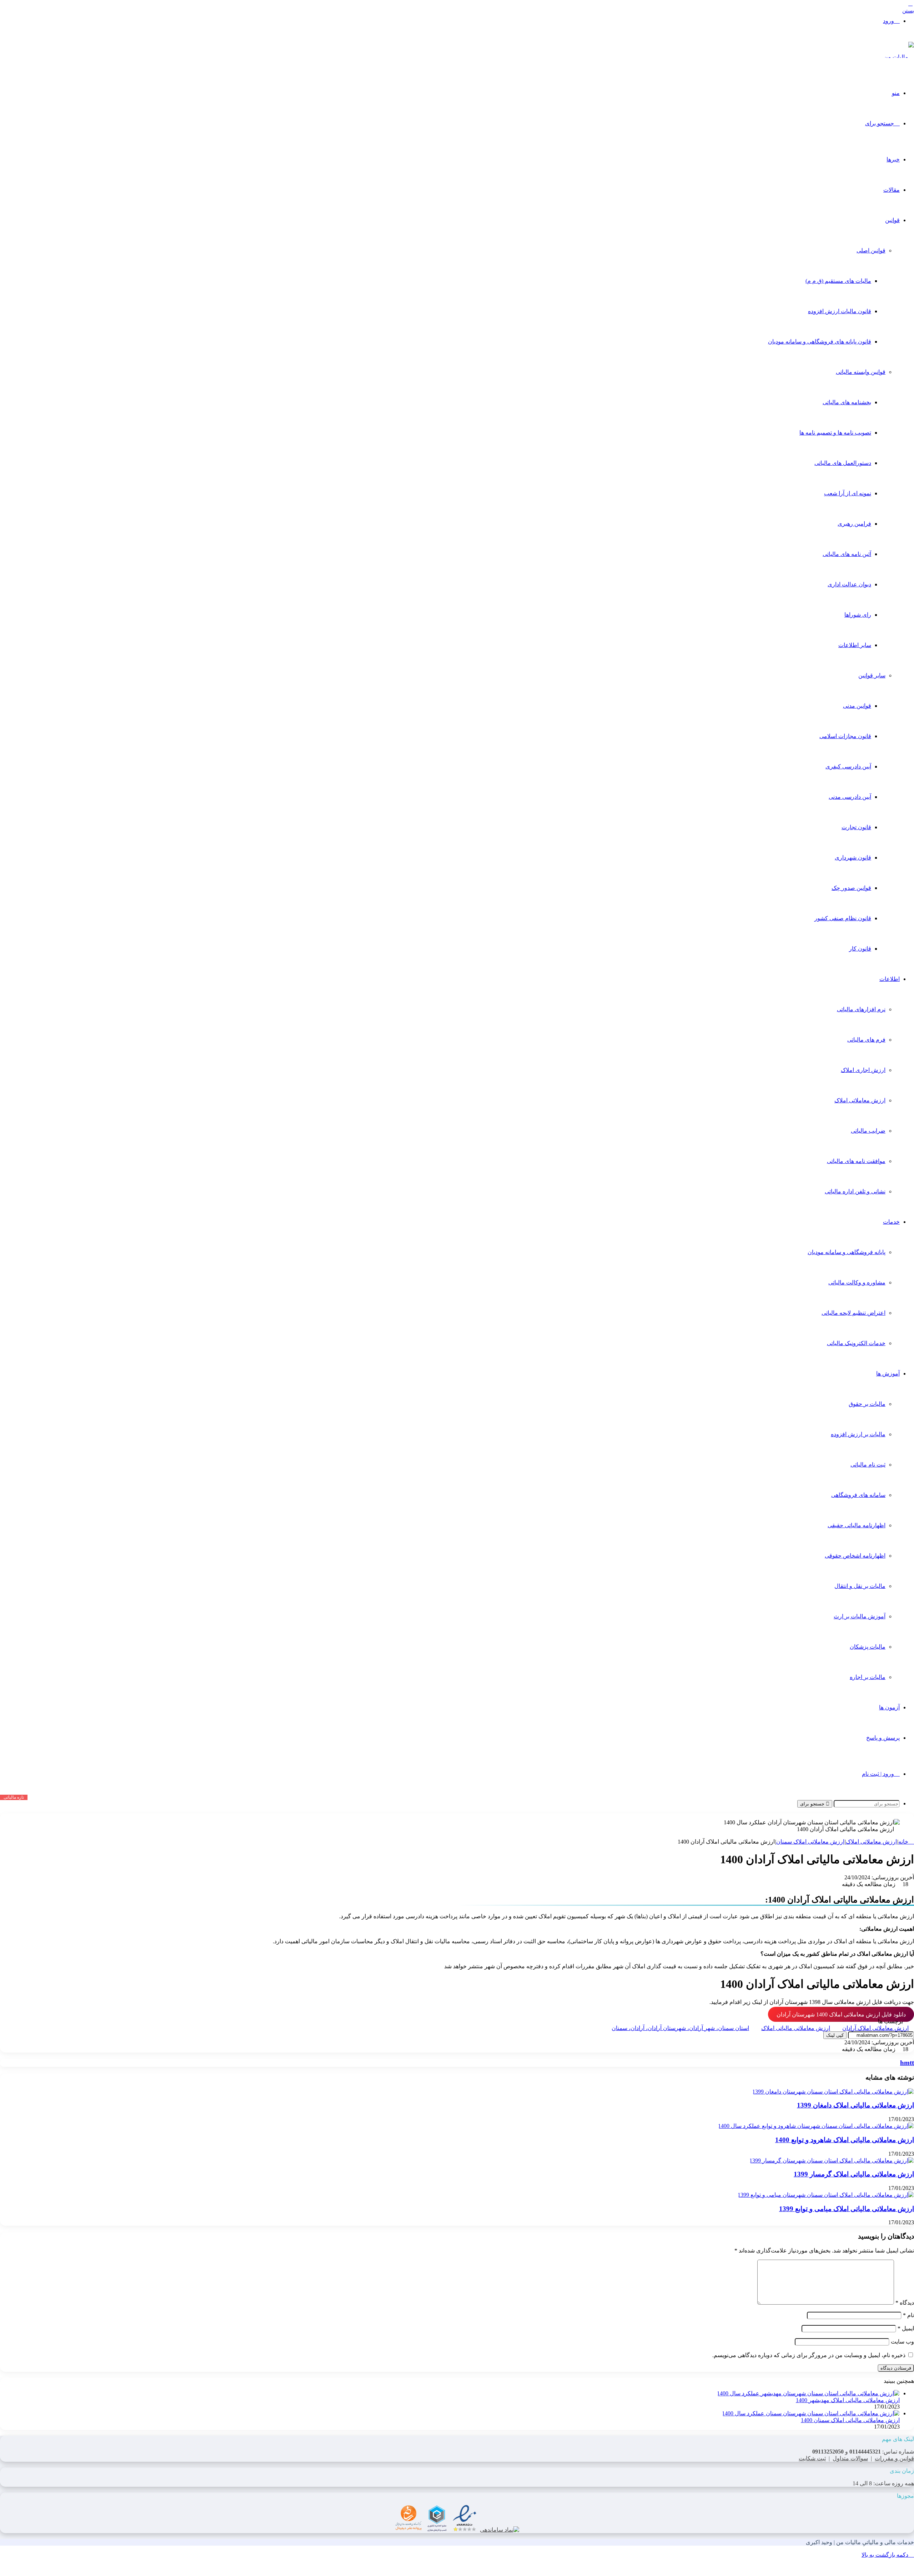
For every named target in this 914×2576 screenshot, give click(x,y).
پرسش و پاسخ (883, 1738)
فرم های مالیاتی (866, 1040)
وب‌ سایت (902, 2342)
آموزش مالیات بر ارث (860, 1616)
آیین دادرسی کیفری (848, 766)
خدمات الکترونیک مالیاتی (856, 1343)
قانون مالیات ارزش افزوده (840, 311)
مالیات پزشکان (868, 1647)
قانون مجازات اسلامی (845, 736)
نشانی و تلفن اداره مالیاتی (855, 1191)
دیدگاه (905, 2303)
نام (908, 2315)
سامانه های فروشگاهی (858, 1495)
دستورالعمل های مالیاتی (843, 463)
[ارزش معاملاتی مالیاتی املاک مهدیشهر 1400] (808, 2393)
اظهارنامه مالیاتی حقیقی (857, 1525)
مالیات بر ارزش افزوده (858, 1434)
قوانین (892, 220)
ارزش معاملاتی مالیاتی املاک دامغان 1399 (855, 2105)
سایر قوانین (872, 675)
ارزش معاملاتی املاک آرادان (875, 2028)
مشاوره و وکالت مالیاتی (857, 1282)
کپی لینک (835, 2035)
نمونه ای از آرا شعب (848, 493)
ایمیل (906, 2328)
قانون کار (860, 949)
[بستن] (910, 4)
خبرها (893, 159)
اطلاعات (890, 979)
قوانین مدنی (857, 706)
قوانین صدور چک (851, 888)
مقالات (892, 190)
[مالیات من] (899, 57)
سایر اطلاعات (855, 645)
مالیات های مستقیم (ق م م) (838, 281)
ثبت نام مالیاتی (868, 1465)
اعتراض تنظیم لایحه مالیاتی (853, 1313)
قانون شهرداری (853, 858)
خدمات (891, 1222)
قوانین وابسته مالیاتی (861, 372)
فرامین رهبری (854, 524)
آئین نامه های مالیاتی (847, 554)
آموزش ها (888, 1374)
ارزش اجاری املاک (863, 1070)
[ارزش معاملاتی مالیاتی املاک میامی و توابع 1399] (826, 2195)
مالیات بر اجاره (868, 1677)
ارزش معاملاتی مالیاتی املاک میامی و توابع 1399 (847, 2209)
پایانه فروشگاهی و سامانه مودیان (847, 1252)
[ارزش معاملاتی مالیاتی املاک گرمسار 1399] (832, 2161)
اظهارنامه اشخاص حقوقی (855, 1556)
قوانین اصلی (871, 250)
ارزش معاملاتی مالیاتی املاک (796, 2028)
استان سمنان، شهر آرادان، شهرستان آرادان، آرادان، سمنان (680, 2028)
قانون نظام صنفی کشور (843, 918)
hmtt (907, 2063)
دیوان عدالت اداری (849, 584)
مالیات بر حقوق (867, 1404)
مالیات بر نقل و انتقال (860, 1586)
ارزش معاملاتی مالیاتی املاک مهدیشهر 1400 (848, 2400)
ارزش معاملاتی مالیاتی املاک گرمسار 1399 (854, 2174)
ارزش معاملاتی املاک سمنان (810, 1842)
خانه (904, 1842)
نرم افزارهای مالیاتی (861, 1009)
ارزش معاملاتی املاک (860, 1100)
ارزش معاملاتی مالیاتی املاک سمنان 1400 (850, 2420)
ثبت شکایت (812, 2458)
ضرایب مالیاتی (868, 1131)
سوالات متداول (850, 2458)
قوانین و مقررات (894, 2458)
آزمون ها (889, 1707)
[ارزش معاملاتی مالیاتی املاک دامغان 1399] (833, 2092)
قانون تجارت (856, 827)
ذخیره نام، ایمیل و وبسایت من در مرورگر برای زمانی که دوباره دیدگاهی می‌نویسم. (809, 2355)
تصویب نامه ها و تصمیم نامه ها (835, 433)
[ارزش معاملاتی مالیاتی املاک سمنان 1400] (811, 2413)
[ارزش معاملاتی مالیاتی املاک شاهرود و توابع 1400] (816, 2126)
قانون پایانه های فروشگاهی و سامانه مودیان (820, 342)
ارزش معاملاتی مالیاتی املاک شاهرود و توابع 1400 (845, 2140)
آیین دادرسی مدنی (850, 797)
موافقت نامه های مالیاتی (856, 1161)
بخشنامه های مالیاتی (847, 402)
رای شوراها (858, 615)
